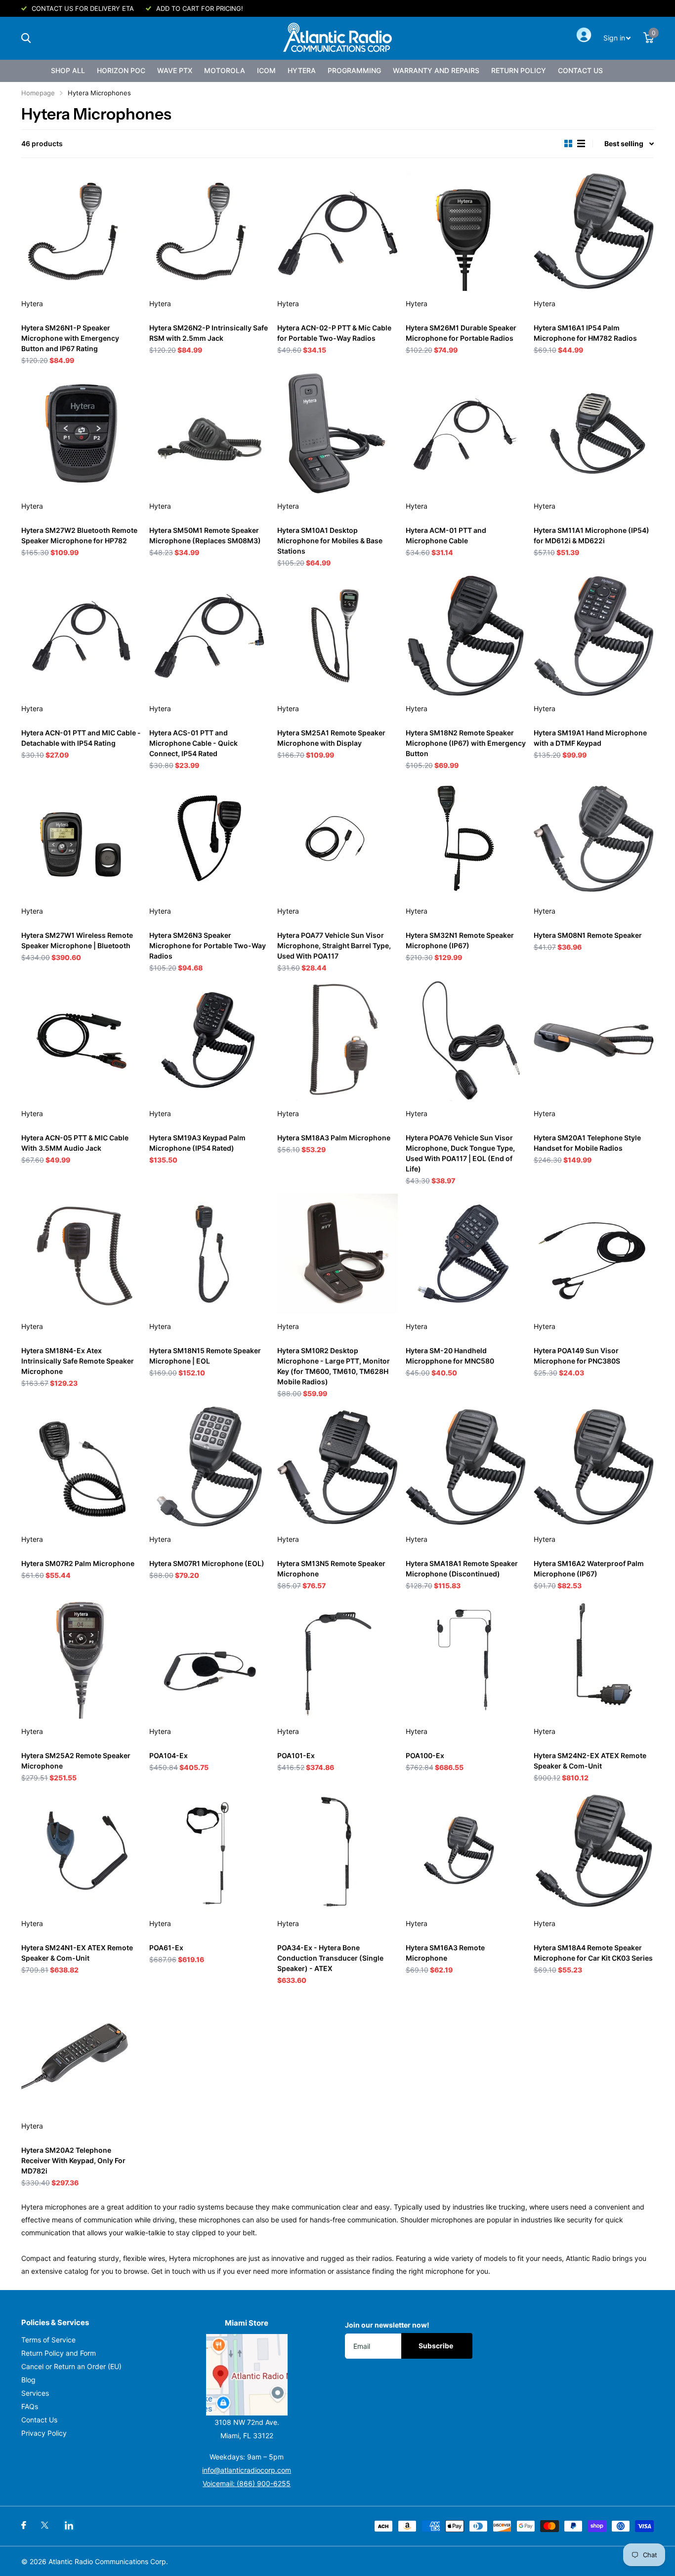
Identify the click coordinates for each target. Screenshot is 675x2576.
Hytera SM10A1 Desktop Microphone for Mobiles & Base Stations (330, 541)
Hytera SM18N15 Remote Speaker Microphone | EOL (205, 1356)
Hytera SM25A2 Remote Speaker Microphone (76, 1761)
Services (35, 2393)
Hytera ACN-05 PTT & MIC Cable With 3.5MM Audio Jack (75, 1143)
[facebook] (24, 2525)
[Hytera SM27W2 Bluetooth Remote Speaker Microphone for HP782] (81, 433)
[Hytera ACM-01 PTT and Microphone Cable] (466, 433)
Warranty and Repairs (436, 70)
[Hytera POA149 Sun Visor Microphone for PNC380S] (594, 1254)
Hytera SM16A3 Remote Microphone (445, 1953)
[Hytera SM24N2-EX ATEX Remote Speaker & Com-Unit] (594, 1659)
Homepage (38, 93)
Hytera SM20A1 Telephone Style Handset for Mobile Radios (587, 1143)
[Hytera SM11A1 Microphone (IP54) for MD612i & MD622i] (594, 433)
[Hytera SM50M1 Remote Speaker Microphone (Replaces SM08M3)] (209, 433)
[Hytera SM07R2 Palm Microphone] (81, 1467)
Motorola (225, 70)
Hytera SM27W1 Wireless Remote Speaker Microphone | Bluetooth (77, 940)
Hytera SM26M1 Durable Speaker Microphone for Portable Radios (461, 333)
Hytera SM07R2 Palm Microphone (78, 1563)
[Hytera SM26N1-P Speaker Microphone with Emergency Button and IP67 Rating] (81, 231)
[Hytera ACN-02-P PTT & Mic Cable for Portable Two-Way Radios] (337, 231)
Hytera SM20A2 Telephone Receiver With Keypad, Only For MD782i (73, 2160)
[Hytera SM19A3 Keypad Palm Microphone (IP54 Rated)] (209, 1041)
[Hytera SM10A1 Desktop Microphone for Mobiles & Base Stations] (337, 433)
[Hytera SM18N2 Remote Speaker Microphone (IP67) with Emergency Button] (466, 636)
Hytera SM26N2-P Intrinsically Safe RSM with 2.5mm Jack (209, 333)
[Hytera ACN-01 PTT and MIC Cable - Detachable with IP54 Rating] (81, 636)
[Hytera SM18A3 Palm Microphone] (337, 1041)
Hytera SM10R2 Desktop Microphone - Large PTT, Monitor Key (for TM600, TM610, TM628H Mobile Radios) (334, 1366)
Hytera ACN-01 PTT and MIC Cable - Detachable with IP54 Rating (81, 738)
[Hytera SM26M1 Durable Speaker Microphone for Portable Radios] (466, 231)
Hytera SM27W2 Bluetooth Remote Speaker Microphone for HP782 (79, 535)
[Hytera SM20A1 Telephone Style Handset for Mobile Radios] (594, 1041)
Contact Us (580, 70)
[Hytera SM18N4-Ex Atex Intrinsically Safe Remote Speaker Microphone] (81, 1254)
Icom (266, 70)
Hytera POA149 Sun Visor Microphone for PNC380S (577, 1356)
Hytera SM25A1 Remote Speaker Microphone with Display (331, 738)
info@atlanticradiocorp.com (247, 2470)
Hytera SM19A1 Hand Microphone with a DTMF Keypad (590, 738)
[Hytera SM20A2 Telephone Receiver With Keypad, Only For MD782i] (81, 2053)
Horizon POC (121, 70)
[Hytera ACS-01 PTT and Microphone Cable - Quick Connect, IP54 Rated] (209, 636)
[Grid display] (568, 144)
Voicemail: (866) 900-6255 (247, 2483)
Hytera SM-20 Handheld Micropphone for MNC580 (450, 1356)
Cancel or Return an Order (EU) (71, 2366)
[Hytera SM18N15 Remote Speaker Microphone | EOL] (209, 1254)
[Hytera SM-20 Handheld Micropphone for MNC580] (466, 1254)
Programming (354, 70)
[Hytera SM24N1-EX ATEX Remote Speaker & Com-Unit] (81, 1851)
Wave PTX (175, 70)
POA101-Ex (296, 1755)
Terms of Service (48, 2340)
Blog (28, 2380)
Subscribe (437, 2346)
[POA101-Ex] (337, 1659)
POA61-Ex (166, 1948)
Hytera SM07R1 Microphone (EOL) (207, 1563)
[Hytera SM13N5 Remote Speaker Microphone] (337, 1467)
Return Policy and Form (59, 2353)
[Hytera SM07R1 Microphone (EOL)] (209, 1467)
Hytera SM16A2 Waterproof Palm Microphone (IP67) (589, 1569)
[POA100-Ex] (466, 1659)
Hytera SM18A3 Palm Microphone (334, 1138)
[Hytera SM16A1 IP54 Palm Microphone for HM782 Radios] (594, 231)
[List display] (581, 144)
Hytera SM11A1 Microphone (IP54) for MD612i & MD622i (591, 535)
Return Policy (519, 70)
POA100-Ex (425, 1755)
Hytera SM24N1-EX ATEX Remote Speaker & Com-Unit (77, 1953)
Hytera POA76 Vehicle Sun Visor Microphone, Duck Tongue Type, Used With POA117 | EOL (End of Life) (460, 1153)
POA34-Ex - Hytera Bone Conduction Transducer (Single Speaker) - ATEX (330, 1958)
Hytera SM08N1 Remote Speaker (588, 935)
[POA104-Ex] (209, 1659)
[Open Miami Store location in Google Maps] (247, 2375)
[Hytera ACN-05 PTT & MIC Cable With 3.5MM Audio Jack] (81, 1041)
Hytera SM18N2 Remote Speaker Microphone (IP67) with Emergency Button (466, 743)
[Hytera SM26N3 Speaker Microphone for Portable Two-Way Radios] (209, 838)
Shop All (68, 70)
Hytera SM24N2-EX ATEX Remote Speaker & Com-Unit (590, 1761)
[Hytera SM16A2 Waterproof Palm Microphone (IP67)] (594, 1467)
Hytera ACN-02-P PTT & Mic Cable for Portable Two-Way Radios (334, 333)
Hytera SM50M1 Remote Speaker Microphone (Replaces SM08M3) (205, 535)
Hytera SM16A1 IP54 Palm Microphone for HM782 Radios (585, 333)
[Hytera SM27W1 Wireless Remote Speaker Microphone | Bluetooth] (81, 838)
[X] (45, 2525)
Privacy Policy (44, 2433)
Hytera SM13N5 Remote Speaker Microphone (331, 1569)
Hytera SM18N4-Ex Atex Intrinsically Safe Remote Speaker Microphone (78, 1361)
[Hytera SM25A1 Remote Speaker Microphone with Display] (337, 636)
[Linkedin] (69, 2525)
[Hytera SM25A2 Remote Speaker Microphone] (81, 1659)
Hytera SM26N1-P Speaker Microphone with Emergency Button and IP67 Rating (70, 338)
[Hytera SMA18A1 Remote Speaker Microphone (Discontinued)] (466, 1467)
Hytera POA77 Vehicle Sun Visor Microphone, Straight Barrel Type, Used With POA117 (334, 946)
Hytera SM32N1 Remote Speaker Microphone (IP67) (460, 940)
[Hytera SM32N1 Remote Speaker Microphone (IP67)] (466, 838)
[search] (26, 38)
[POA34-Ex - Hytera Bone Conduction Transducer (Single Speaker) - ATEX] (337, 1851)
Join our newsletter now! (387, 2325)
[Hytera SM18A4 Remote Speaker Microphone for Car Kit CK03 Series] (594, 1851)
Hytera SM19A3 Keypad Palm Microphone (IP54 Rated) (197, 1143)
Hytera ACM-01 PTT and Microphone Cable (446, 535)
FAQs (30, 2406)
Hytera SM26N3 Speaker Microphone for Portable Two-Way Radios (208, 946)
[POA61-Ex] (209, 1851)
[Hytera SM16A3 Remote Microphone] (466, 1851)
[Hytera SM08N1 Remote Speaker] (594, 838)
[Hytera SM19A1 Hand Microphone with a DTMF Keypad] (594, 636)
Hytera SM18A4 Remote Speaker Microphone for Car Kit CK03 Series (593, 1953)
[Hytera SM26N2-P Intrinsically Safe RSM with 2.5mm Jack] (209, 231)
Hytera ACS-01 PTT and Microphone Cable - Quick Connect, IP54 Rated (193, 743)
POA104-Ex (169, 1755)
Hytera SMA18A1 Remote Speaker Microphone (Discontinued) (462, 1569)
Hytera (302, 70)
